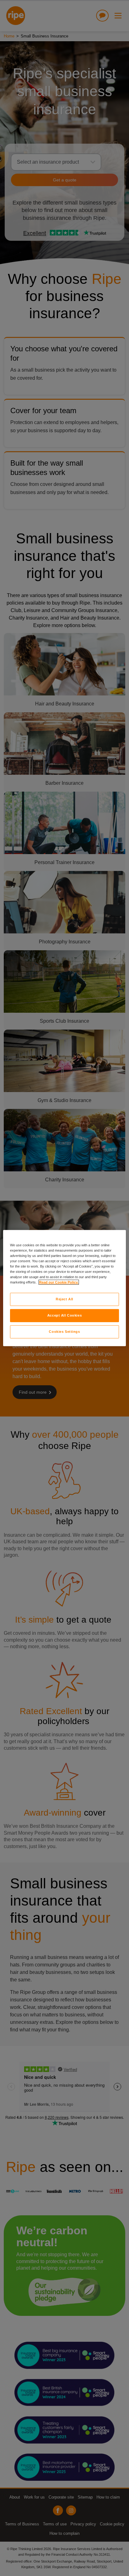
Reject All (64, 1299)
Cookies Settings (64, 1332)
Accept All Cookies (64, 1315)
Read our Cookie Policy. (59, 1282)
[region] (64, 1288)
